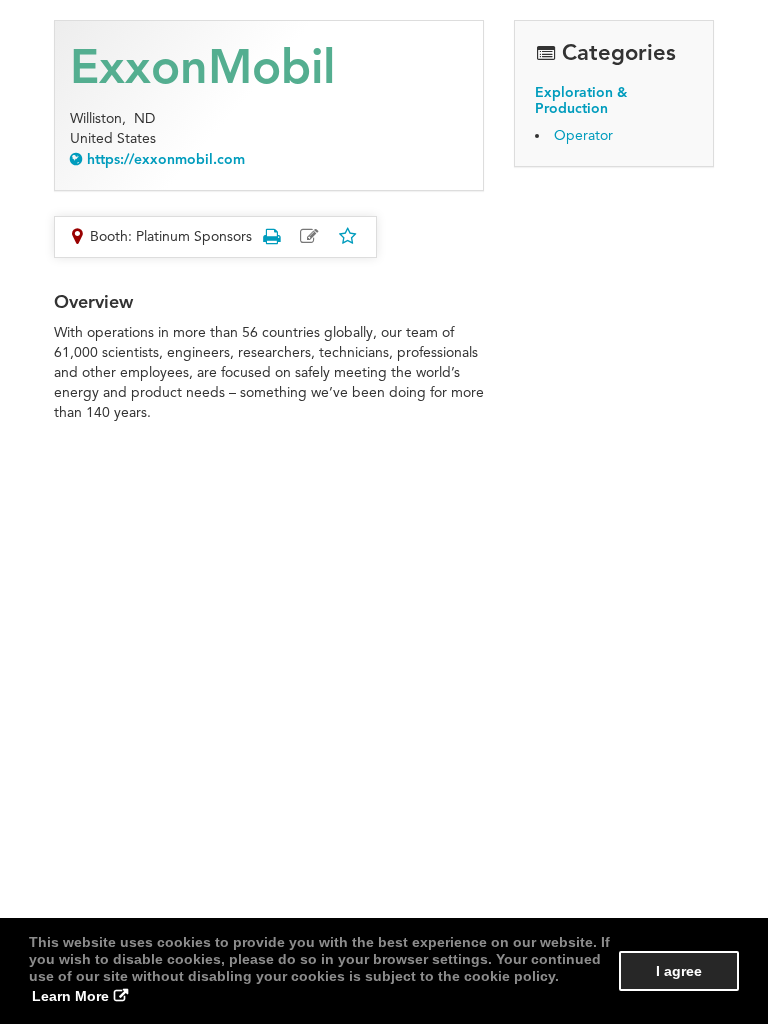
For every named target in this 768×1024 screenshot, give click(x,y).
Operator (583, 135)
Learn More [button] (70, 996)
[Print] (271, 236)
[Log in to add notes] (309, 237)
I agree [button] (679, 971)
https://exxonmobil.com (166, 159)
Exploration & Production (581, 100)
